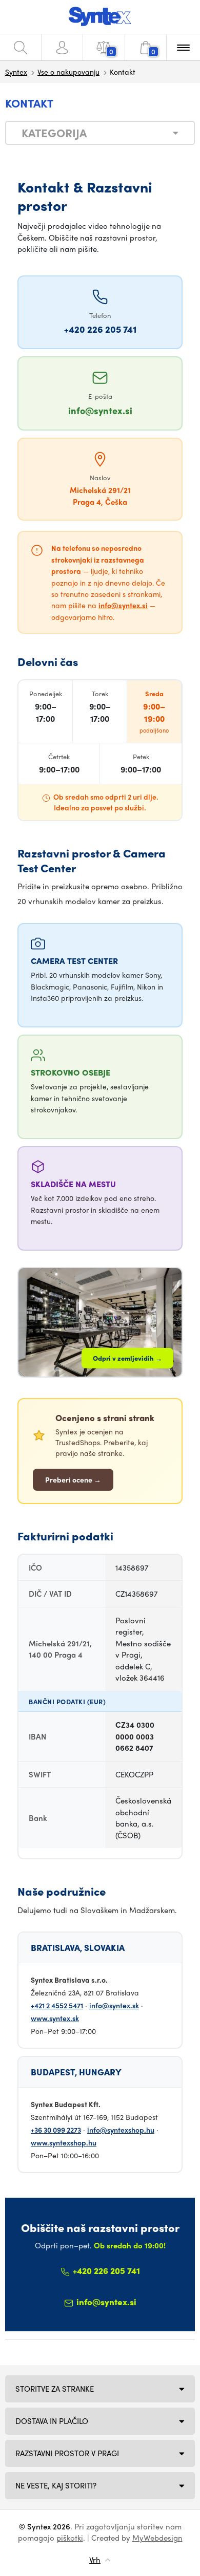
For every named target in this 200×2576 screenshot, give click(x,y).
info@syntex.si (100, 410)
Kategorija (54, 133)
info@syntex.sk (114, 2005)
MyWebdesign (157, 2538)
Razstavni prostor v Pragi (67, 2453)
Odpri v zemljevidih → (127, 1358)
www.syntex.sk (55, 2018)
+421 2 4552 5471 (57, 2005)
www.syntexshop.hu (64, 2142)
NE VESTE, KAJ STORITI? (56, 2485)
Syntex (16, 72)
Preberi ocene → (73, 1479)
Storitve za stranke (55, 2389)
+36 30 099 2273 (56, 2130)
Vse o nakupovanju (68, 72)
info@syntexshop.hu (121, 2130)
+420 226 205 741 (100, 329)
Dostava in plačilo (52, 2421)
